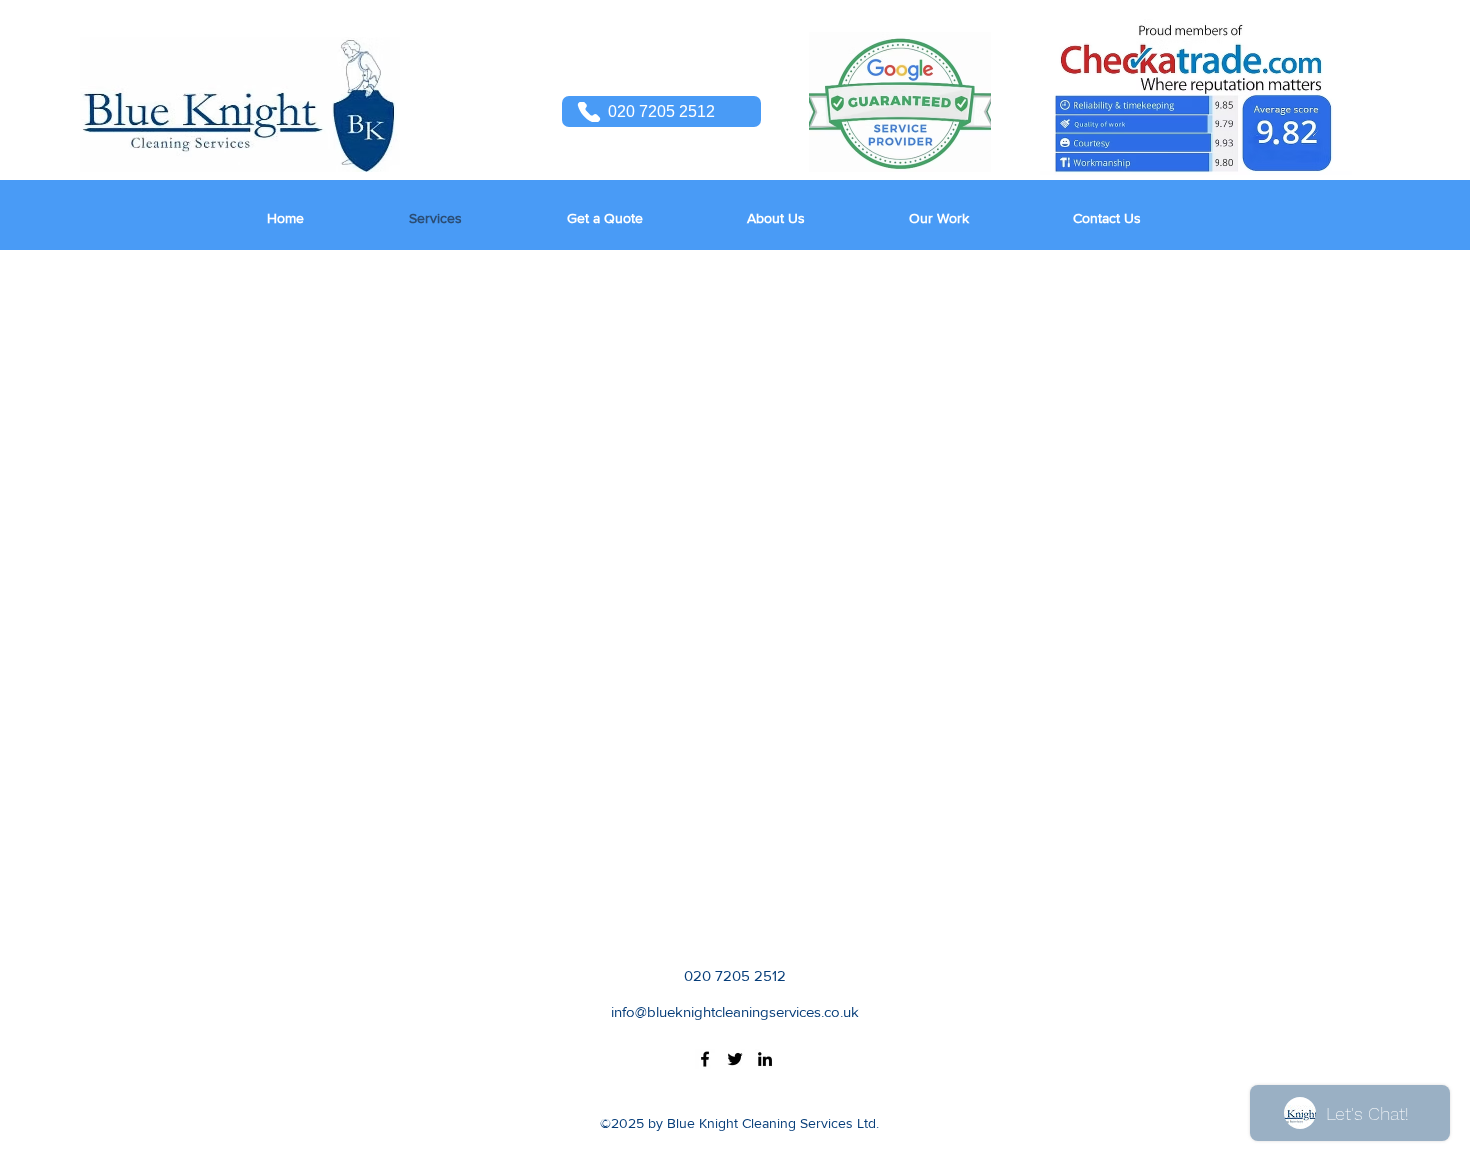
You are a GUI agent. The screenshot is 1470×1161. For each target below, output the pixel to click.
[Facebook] (705, 1059)
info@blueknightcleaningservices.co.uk (735, 1011)
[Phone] (589, 112)
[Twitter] (735, 1059)
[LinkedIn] (765, 1059)
